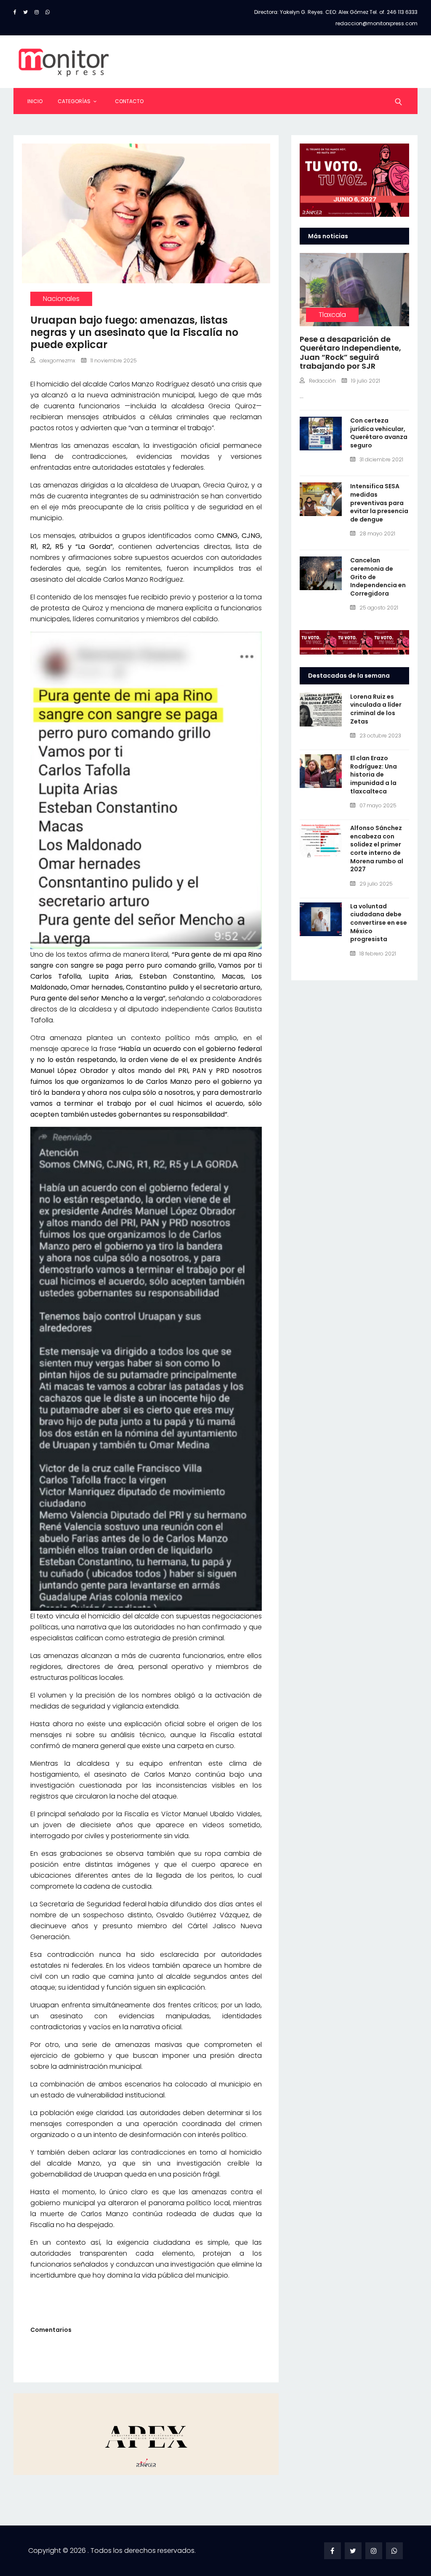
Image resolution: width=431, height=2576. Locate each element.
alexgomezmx (57, 361)
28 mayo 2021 (377, 534)
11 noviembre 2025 (114, 361)
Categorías (74, 101)
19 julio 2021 (366, 381)
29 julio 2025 (376, 884)
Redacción (322, 381)
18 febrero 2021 (378, 954)
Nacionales (61, 299)
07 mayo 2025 (378, 805)
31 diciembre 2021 (381, 459)
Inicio (35, 101)
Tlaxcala (332, 315)
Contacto (129, 101)
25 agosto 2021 (379, 608)
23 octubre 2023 (380, 736)
